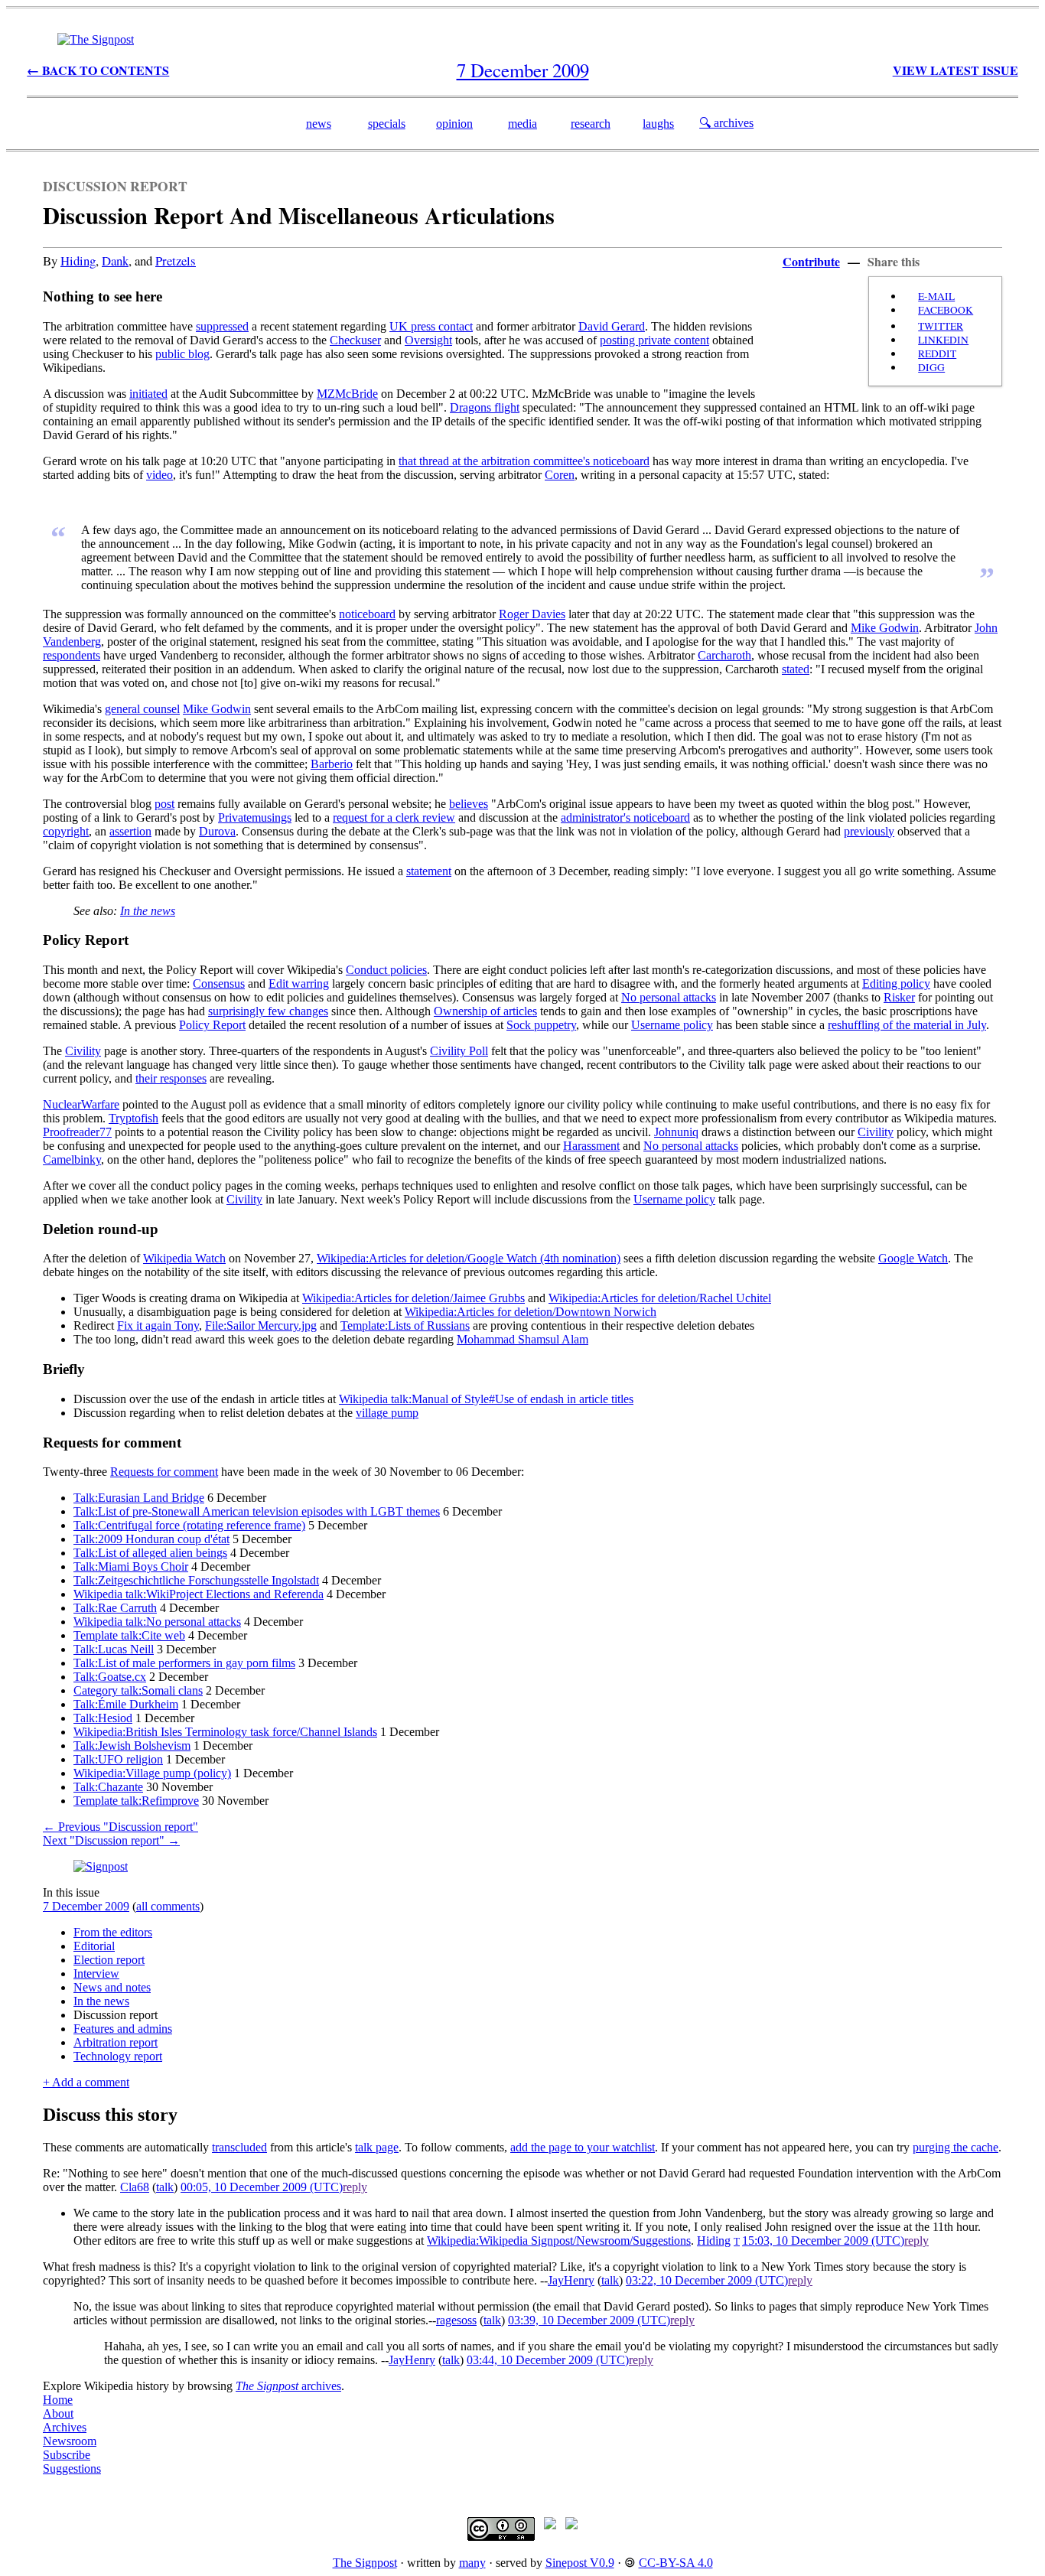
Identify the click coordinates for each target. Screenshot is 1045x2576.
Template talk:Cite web (129, 1635)
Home (58, 2400)
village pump (387, 1413)
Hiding (78, 261)
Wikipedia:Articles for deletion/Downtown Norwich (531, 1312)
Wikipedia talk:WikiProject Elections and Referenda (199, 1594)
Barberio (332, 764)
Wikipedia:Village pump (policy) (152, 1773)
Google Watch (913, 1258)
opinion (454, 124)
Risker (899, 997)
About (58, 2413)
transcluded (239, 2147)
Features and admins (123, 2029)
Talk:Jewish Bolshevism (132, 1746)
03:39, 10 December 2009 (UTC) (589, 2320)
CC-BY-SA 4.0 (676, 2563)
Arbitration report (116, 2042)
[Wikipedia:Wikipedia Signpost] (96, 39)
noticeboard (367, 614)
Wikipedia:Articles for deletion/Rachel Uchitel (660, 1298)
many (472, 2563)
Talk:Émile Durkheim (126, 1704)
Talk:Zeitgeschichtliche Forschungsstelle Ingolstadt (196, 1580)
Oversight (428, 340)
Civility (83, 1051)
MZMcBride (347, 394)
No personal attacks (669, 997)
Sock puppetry (541, 1025)
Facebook (946, 310)
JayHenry (571, 2280)
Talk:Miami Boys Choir (131, 1566)
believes (469, 804)
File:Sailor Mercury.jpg (261, 1325)
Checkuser (355, 340)
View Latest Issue (955, 70)
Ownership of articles (485, 1011)
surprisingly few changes (268, 1011)
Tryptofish (133, 1118)
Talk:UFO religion (118, 1759)
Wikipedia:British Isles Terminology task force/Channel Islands (225, 1732)
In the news (148, 911)
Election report (109, 1960)
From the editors (113, 1932)
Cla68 (135, 2187)
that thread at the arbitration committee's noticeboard (524, 461)
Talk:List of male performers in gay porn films (184, 1663)
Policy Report (212, 1025)
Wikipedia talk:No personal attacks (157, 1622)
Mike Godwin (885, 628)
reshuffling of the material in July (907, 1025)
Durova (217, 831)
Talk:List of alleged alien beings (150, 1553)
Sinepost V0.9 (580, 2563)
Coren (560, 475)
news (319, 124)
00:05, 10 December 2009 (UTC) (262, 2187)
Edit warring (299, 984)
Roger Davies (532, 614)
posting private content (654, 340)
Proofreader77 (77, 1132)
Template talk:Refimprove (136, 1801)
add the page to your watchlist (583, 2147)
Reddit (937, 353)
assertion (130, 831)
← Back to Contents (98, 70)
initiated (148, 394)
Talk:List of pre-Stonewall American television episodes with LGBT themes (257, 1511)
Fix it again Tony (158, 1325)
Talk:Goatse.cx (110, 1677)
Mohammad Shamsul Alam (522, 1339)
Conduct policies (386, 970)
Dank (115, 261)
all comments (168, 1906)
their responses (171, 1078)
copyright (66, 831)
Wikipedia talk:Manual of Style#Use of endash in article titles (486, 1399)
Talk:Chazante (108, 1787)
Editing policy (896, 984)
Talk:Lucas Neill (114, 1649)
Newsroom (70, 2441)
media (522, 124)
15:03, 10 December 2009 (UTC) (823, 2241)
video (160, 475)
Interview (96, 1974)
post (164, 804)
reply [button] (355, 2187)
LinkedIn (943, 340)
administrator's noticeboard (625, 817)
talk (165, 2187)
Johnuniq (676, 1132)
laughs (658, 124)
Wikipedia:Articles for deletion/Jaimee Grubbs (413, 1298)
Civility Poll (459, 1051)
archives (288, 2386)
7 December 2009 (86, 1906)
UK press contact (431, 326)
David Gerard (612, 326)
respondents (72, 655)
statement (429, 871)
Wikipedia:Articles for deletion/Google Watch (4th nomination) (469, 1258)
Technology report (118, 2056)
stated (796, 669)
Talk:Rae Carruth (115, 1608)
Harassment (591, 1146)
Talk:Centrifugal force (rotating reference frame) (189, 1525)
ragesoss (456, 2320)
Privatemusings (255, 817)
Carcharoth (724, 655)
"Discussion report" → (111, 1840)
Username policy (672, 1025)
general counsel (142, 709)
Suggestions (72, 2469)
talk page (377, 2147)
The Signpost (365, 2563)
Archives (65, 2427)
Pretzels (176, 261)
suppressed (222, 326)
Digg (931, 367)
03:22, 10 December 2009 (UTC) (707, 2280)
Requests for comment (164, 1472)
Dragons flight (485, 407)
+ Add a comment (86, 2082)
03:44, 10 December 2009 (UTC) (548, 2360)
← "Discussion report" (120, 1827)
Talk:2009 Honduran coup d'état (151, 1539)
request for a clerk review (394, 817)
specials (387, 124)
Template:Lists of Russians (405, 1325)
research (591, 124)
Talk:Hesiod (103, 1718)
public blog (182, 354)
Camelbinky (72, 1159)
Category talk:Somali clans (138, 1690)
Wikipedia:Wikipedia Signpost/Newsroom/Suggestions (559, 2241)
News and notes (112, 1987)
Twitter (941, 326)
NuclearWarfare (81, 1104)
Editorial (94, 1946)
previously (869, 831)
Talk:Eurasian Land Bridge (139, 1498)
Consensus (219, 984)
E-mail (936, 296)
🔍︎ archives (726, 123)
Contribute (811, 261)
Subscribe (67, 2455)
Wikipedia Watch (184, 1258)
